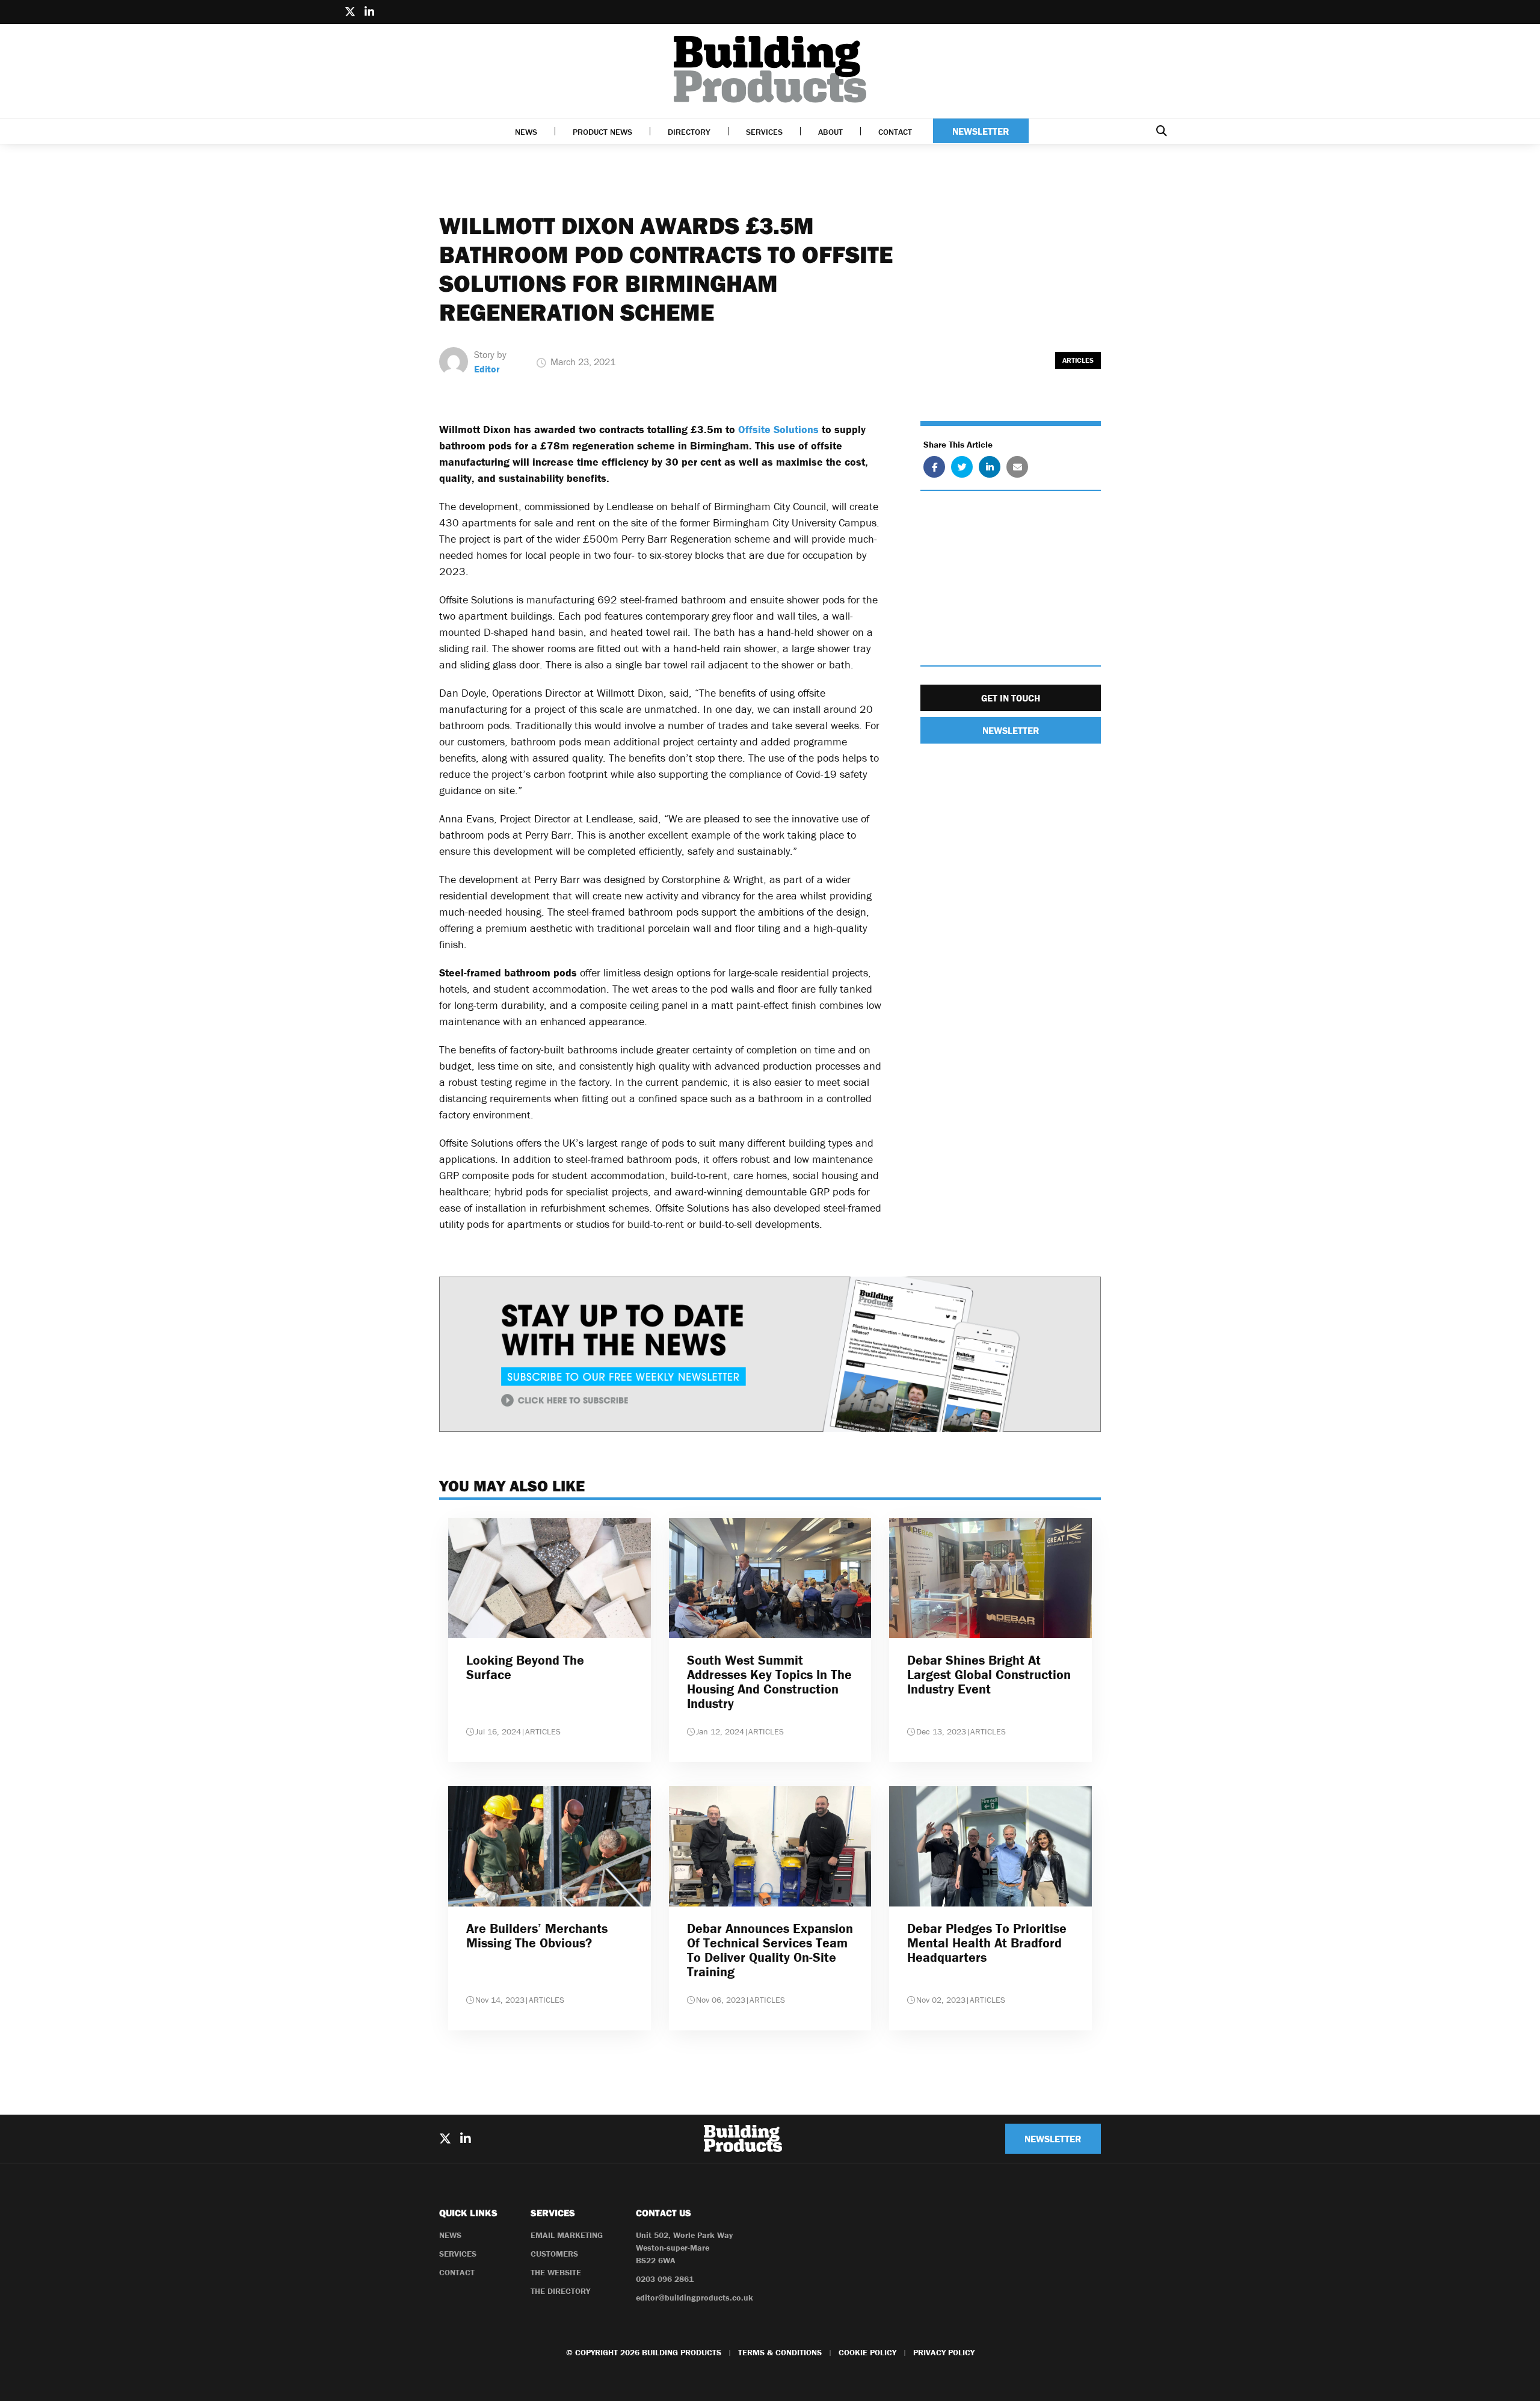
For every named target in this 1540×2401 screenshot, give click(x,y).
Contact (895, 132)
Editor (487, 369)
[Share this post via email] (1017, 467)
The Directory (560, 2291)
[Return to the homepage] (770, 69)
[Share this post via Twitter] (962, 467)
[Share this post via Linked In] (990, 467)
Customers (554, 2254)
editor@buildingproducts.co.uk (695, 2298)
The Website (556, 2272)
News (526, 132)
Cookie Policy (867, 2352)
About (830, 132)
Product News (602, 132)
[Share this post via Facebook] (934, 467)
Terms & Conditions (780, 2352)
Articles (1078, 360)
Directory (689, 132)
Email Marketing (567, 2235)
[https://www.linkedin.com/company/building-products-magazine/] (369, 12)
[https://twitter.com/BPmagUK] (350, 12)
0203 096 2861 (665, 2279)
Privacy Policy (944, 2352)
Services (764, 132)
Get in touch (1011, 698)
